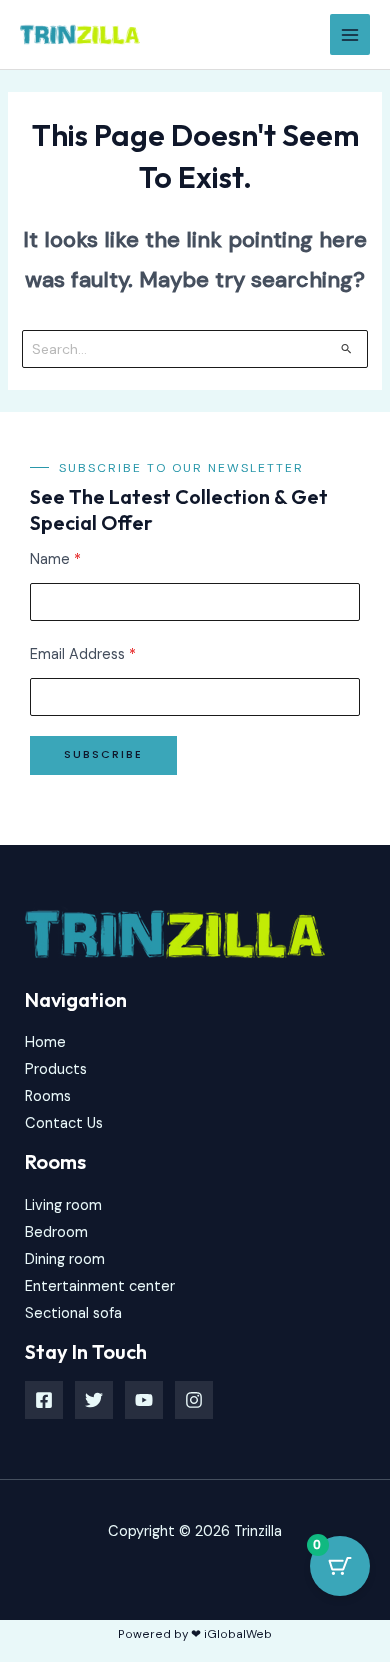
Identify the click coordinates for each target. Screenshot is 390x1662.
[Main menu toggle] (350, 34)
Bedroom (56, 1232)
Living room (63, 1205)
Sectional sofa (73, 1313)
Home (45, 1042)
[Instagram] (194, 1400)
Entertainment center (100, 1286)
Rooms (48, 1096)
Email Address (83, 654)
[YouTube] (144, 1400)
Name (55, 559)
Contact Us (64, 1123)
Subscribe (103, 754)
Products (56, 1069)
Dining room (65, 1259)
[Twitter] (94, 1400)
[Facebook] (44, 1400)
